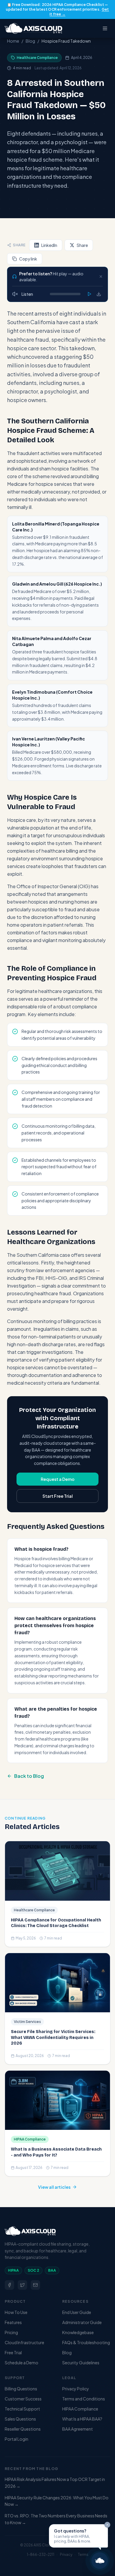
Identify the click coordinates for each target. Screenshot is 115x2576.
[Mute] (15, 294)
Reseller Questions (23, 2429)
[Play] (89, 294)
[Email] (35, 2285)
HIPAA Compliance (80, 2409)
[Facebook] (9, 2285)
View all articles (54, 2187)
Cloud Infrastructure (24, 2342)
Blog (30, 41)
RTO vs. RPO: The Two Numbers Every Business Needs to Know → (56, 2519)
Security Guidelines (81, 2363)
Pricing (11, 2332)
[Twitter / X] (22, 2285)
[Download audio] (99, 294)
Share (82, 245)
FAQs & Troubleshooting (86, 2342)
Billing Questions (21, 2389)
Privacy (66, 2555)
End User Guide (77, 2312)
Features (13, 2322)
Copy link (28, 259)
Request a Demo (58, 1479)
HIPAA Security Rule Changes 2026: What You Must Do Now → (57, 2501)
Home (13, 41)
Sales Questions (20, 2419)
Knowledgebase (78, 2332)
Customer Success (23, 2399)
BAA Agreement (78, 2429)
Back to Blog (29, 1776)
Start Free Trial (58, 1496)
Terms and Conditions (84, 2399)
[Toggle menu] (105, 28)
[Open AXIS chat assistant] (100, 2561)
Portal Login (17, 2439)
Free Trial (13, 2352)
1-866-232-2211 (41, 2555)
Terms (83, 2555)
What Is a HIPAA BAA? (82, 2419)
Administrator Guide (82, 2322)
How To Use (16, 2312)
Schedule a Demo (22, 2363)
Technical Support (22, 2409)
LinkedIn (49, 245)
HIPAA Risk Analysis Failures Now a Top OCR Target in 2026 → (55, 2483)
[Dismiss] (101, 277)
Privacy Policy (76, 2389)
